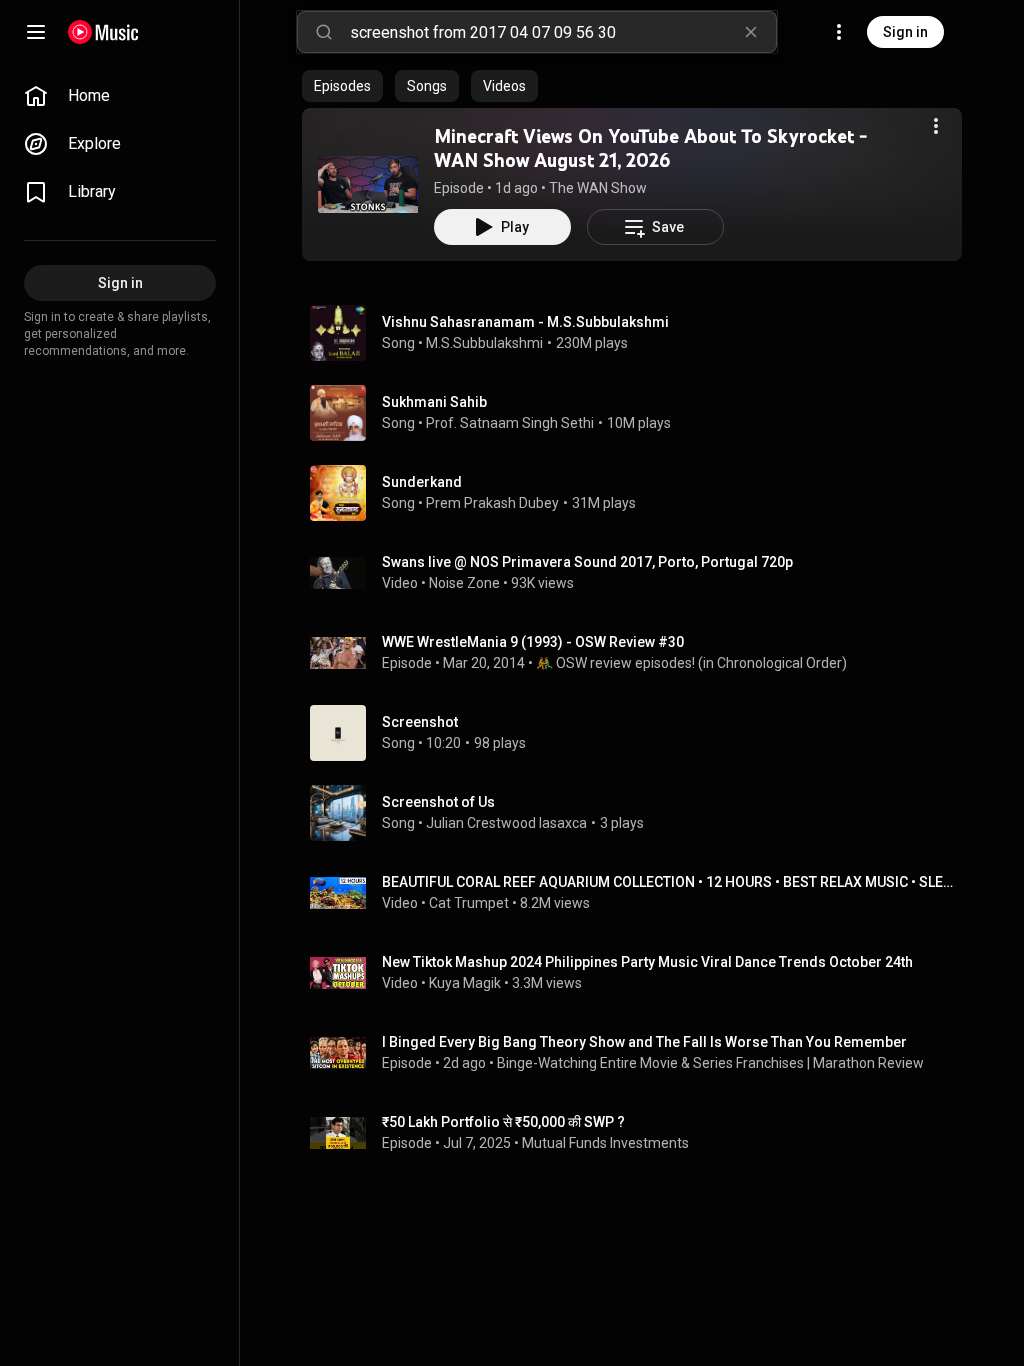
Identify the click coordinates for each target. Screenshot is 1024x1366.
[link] (120, 96)
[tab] (342, 86)
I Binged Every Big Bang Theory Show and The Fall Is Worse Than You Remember (644, 1042)
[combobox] (563, 32)
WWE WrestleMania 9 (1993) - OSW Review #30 (533, 642)
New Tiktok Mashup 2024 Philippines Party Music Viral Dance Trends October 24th (647, 962)
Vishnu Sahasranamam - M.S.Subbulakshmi (525, 322)
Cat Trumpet (469, 903)
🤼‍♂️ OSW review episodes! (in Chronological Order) (691, 663)
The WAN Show (598, 188)
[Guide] (36, 32)
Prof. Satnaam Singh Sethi (510, 423)
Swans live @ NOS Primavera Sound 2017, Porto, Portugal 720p (587, 562)
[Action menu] (936, 126)
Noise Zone (464, 583)
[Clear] (751, 32)
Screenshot (420, 722)
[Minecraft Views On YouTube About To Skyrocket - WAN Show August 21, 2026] (368, 184)
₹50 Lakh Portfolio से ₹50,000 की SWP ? (503, 1122)
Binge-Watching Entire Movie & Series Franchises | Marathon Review (710, 1063)
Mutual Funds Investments (605, 1143)
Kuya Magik (465, 983)
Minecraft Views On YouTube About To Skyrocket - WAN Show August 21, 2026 (650, 148)
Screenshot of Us (438, 802)
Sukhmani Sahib (434, 402)
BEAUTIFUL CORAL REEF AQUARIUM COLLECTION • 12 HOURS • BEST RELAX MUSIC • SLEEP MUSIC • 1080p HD (668, 882)
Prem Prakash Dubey (492, 503)
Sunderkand (422, 482)
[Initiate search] (324, 32)
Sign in (905, 32)
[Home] (103, 32)
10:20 (443, 743)
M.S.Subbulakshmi (484, 343)
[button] (368, 184)
